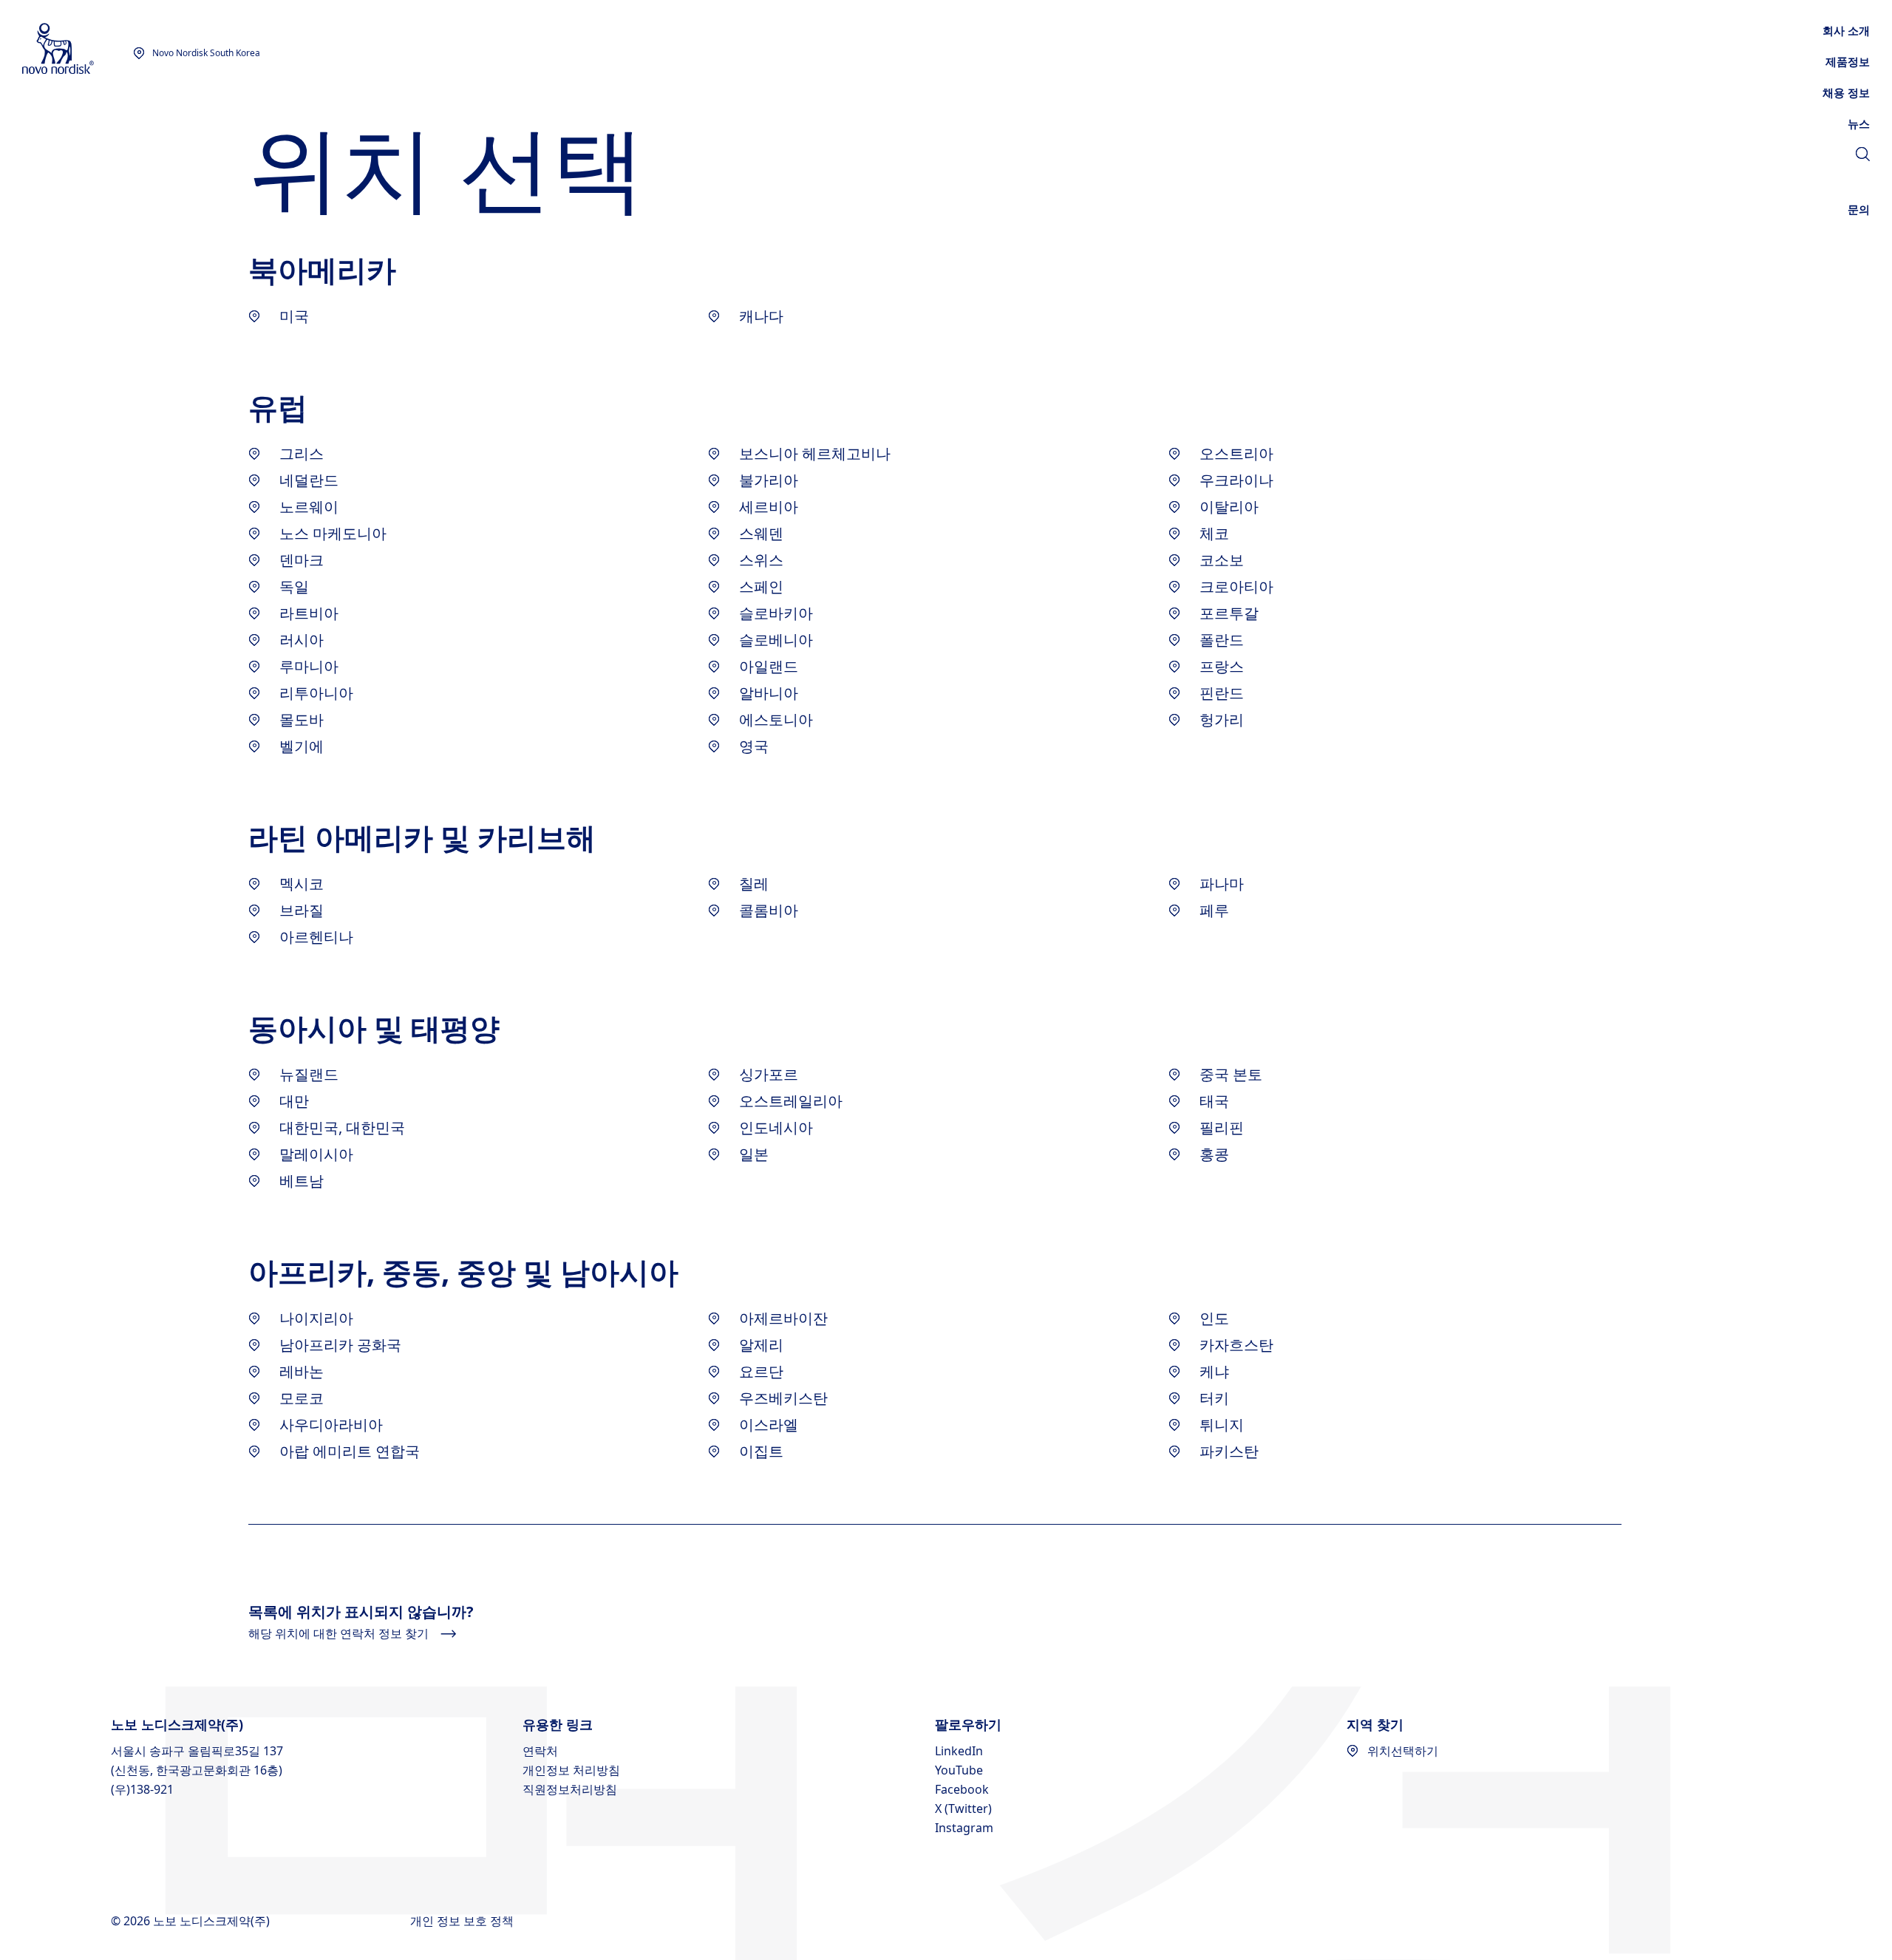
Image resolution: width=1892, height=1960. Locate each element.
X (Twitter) (963, 1808)
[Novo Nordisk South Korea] (78, 49)
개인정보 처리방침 (571, 1770)
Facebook (962, 1789)
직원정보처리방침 (570, 1789)
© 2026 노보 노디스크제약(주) (192, 1921)
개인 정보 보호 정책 (463, 1921)
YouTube (959, 1770)
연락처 (540, 1751)
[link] (1859, 123)
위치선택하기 (1403, 1751)
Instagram (964, 1828)
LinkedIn (959, 1751)
